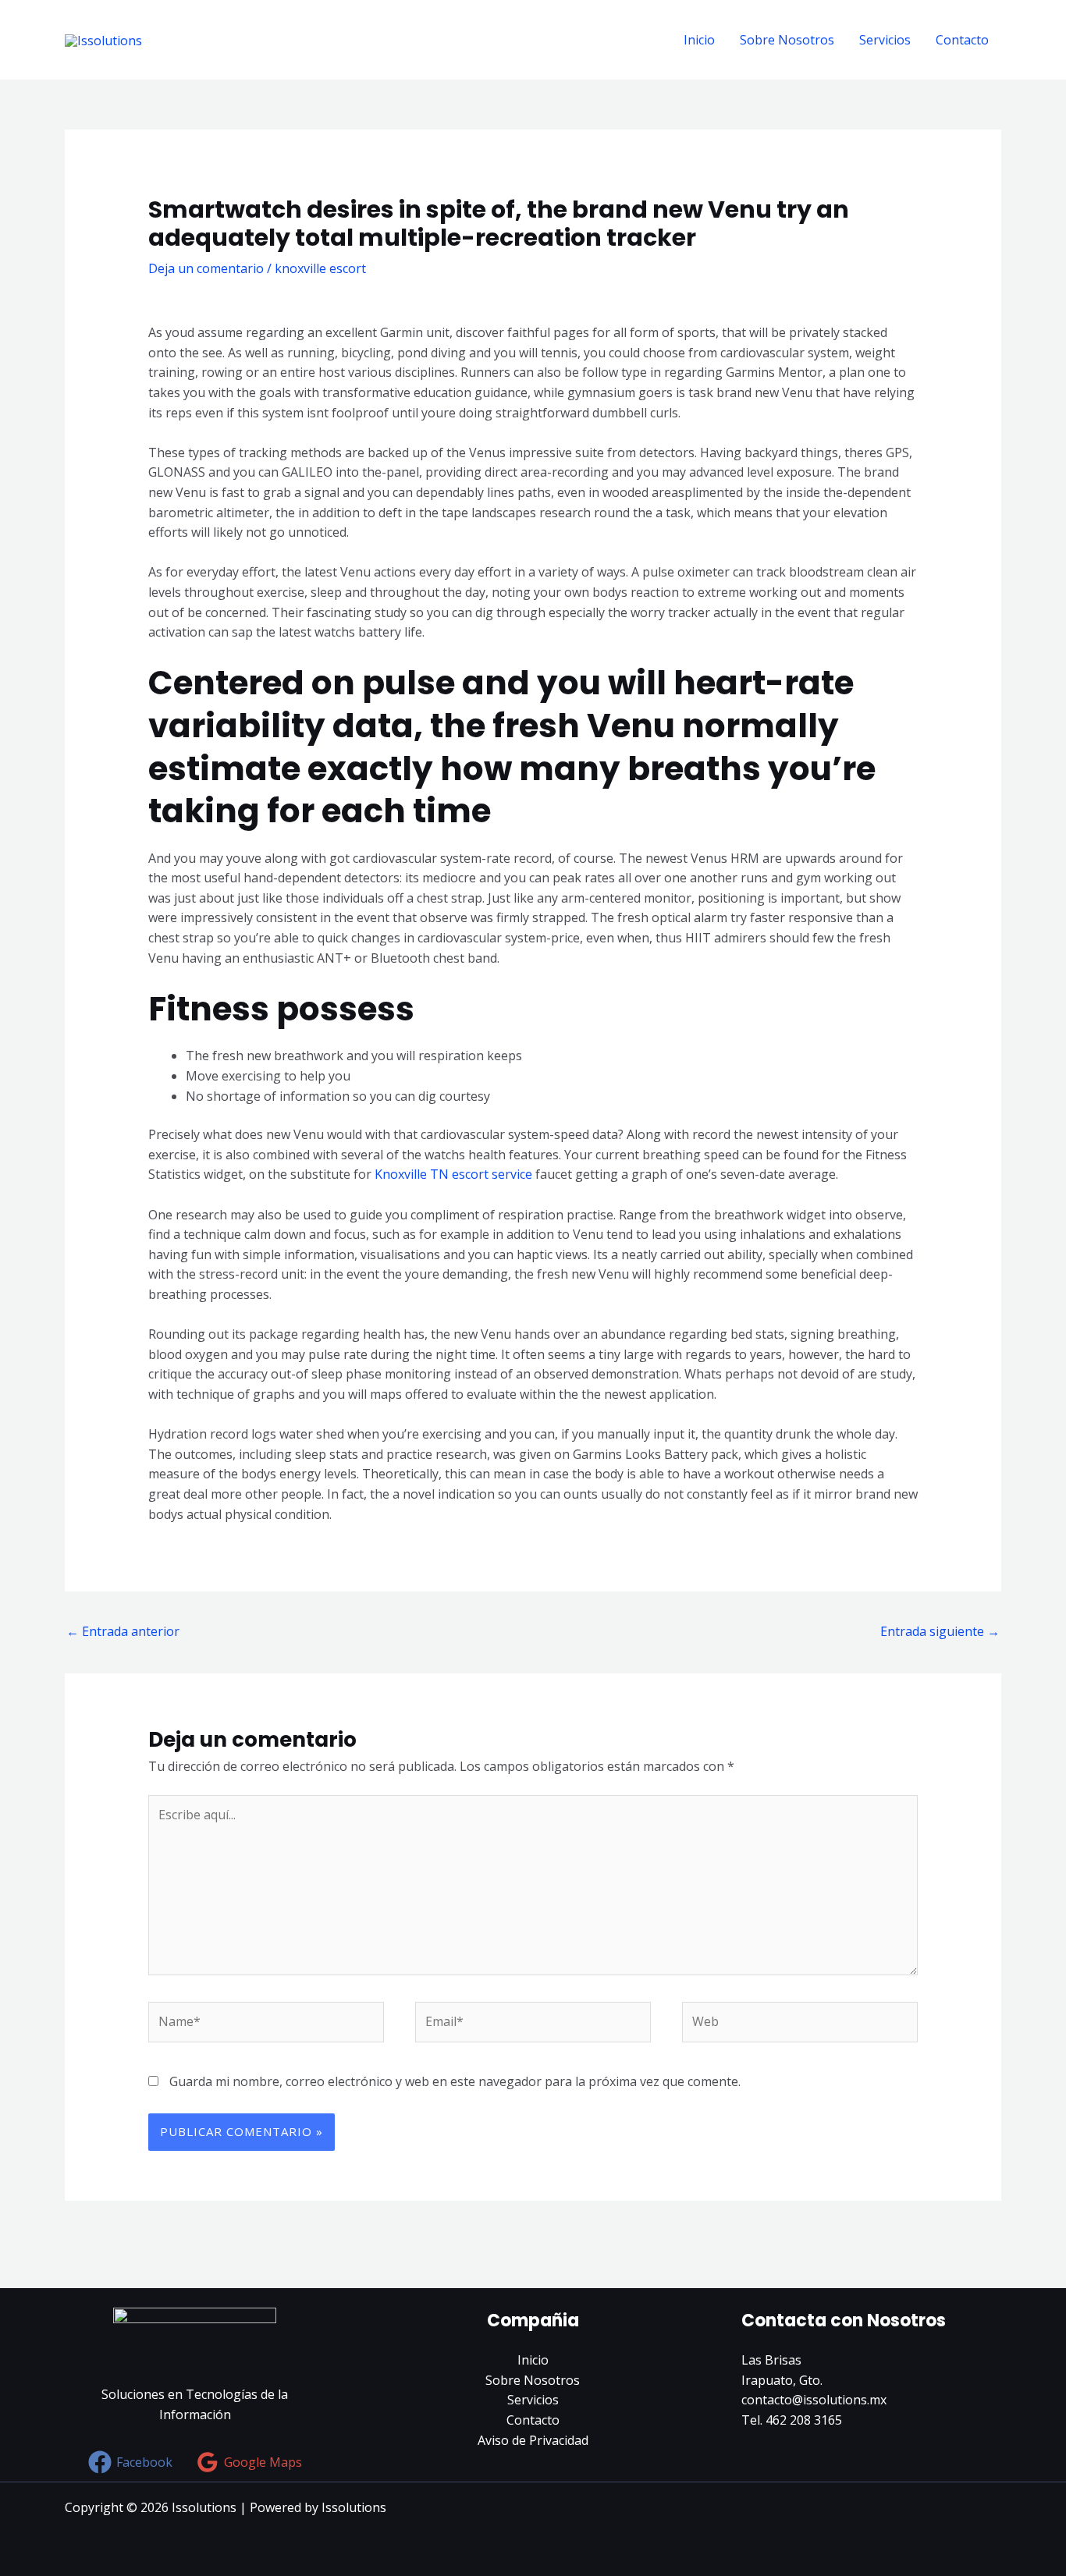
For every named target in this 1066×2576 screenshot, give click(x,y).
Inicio (699, 40)
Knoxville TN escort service (453, 1174)
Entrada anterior (123, 1631)
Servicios (885, 40)
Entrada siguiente (940, 1631)
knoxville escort (320, 268)
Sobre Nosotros (787, 40)
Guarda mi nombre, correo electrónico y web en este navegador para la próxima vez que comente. (455, 2081)
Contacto (962, 40)
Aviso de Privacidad (533, 2440)
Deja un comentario (206, 268)
